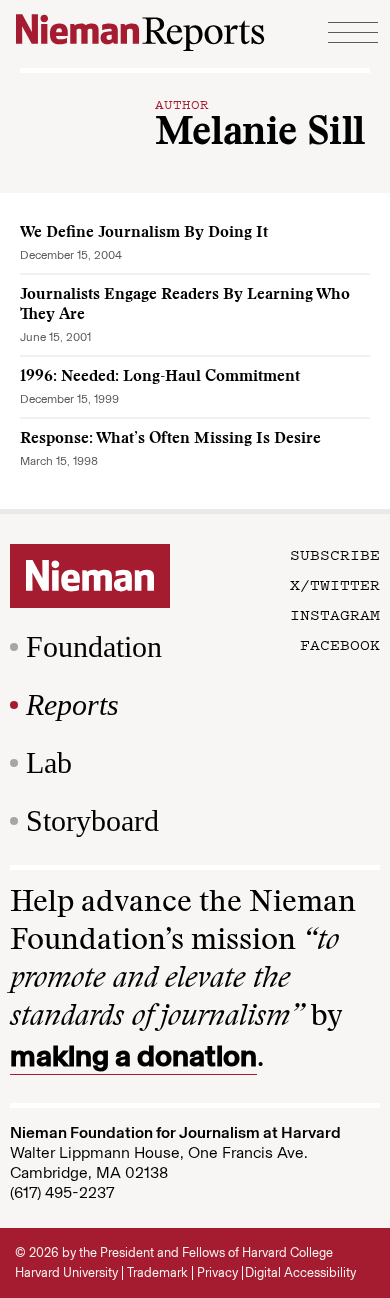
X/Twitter (335, 584)
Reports (72, 704)
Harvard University (66, 1272)
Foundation (94, 646)
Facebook (340, 644)
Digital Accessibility (300, 1272)
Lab (49, 762)
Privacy (217, 1272)
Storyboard (92, 820)
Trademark (157, 1272)
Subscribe (335, 554)
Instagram (335, 614)
